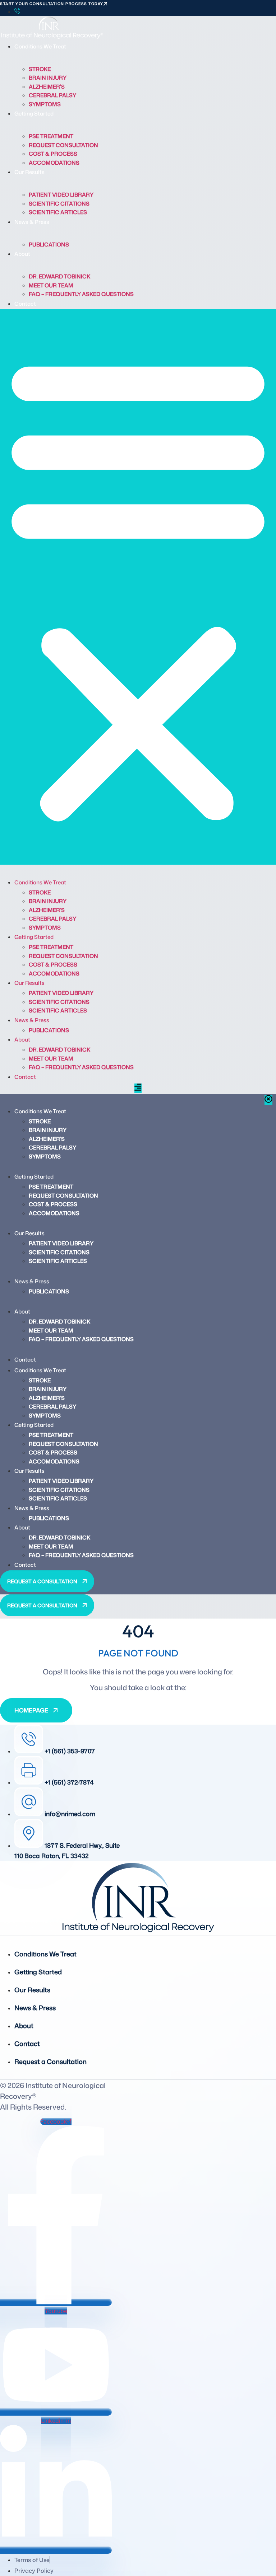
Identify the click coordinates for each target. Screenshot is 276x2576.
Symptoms (45, 104)
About (22, 254)
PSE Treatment (51, 136)
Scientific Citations (59, 204)
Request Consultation (63, 145)
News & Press (32, 222)
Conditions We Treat (40, 46)
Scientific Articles (58, 212)
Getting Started (34, 114)
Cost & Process (53, 154)
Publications (49, 245)
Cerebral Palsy (52, 95)
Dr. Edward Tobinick (59, 276)
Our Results (29, 172)
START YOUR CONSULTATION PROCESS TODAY (52, 4)
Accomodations (54, 163)
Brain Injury (48, 78)
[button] (138, 587)
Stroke (40, 69)
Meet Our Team (51, 285)
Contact (25, 304)
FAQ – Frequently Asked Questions (81, 294)
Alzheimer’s (47, 87)
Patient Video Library (61, 195)
